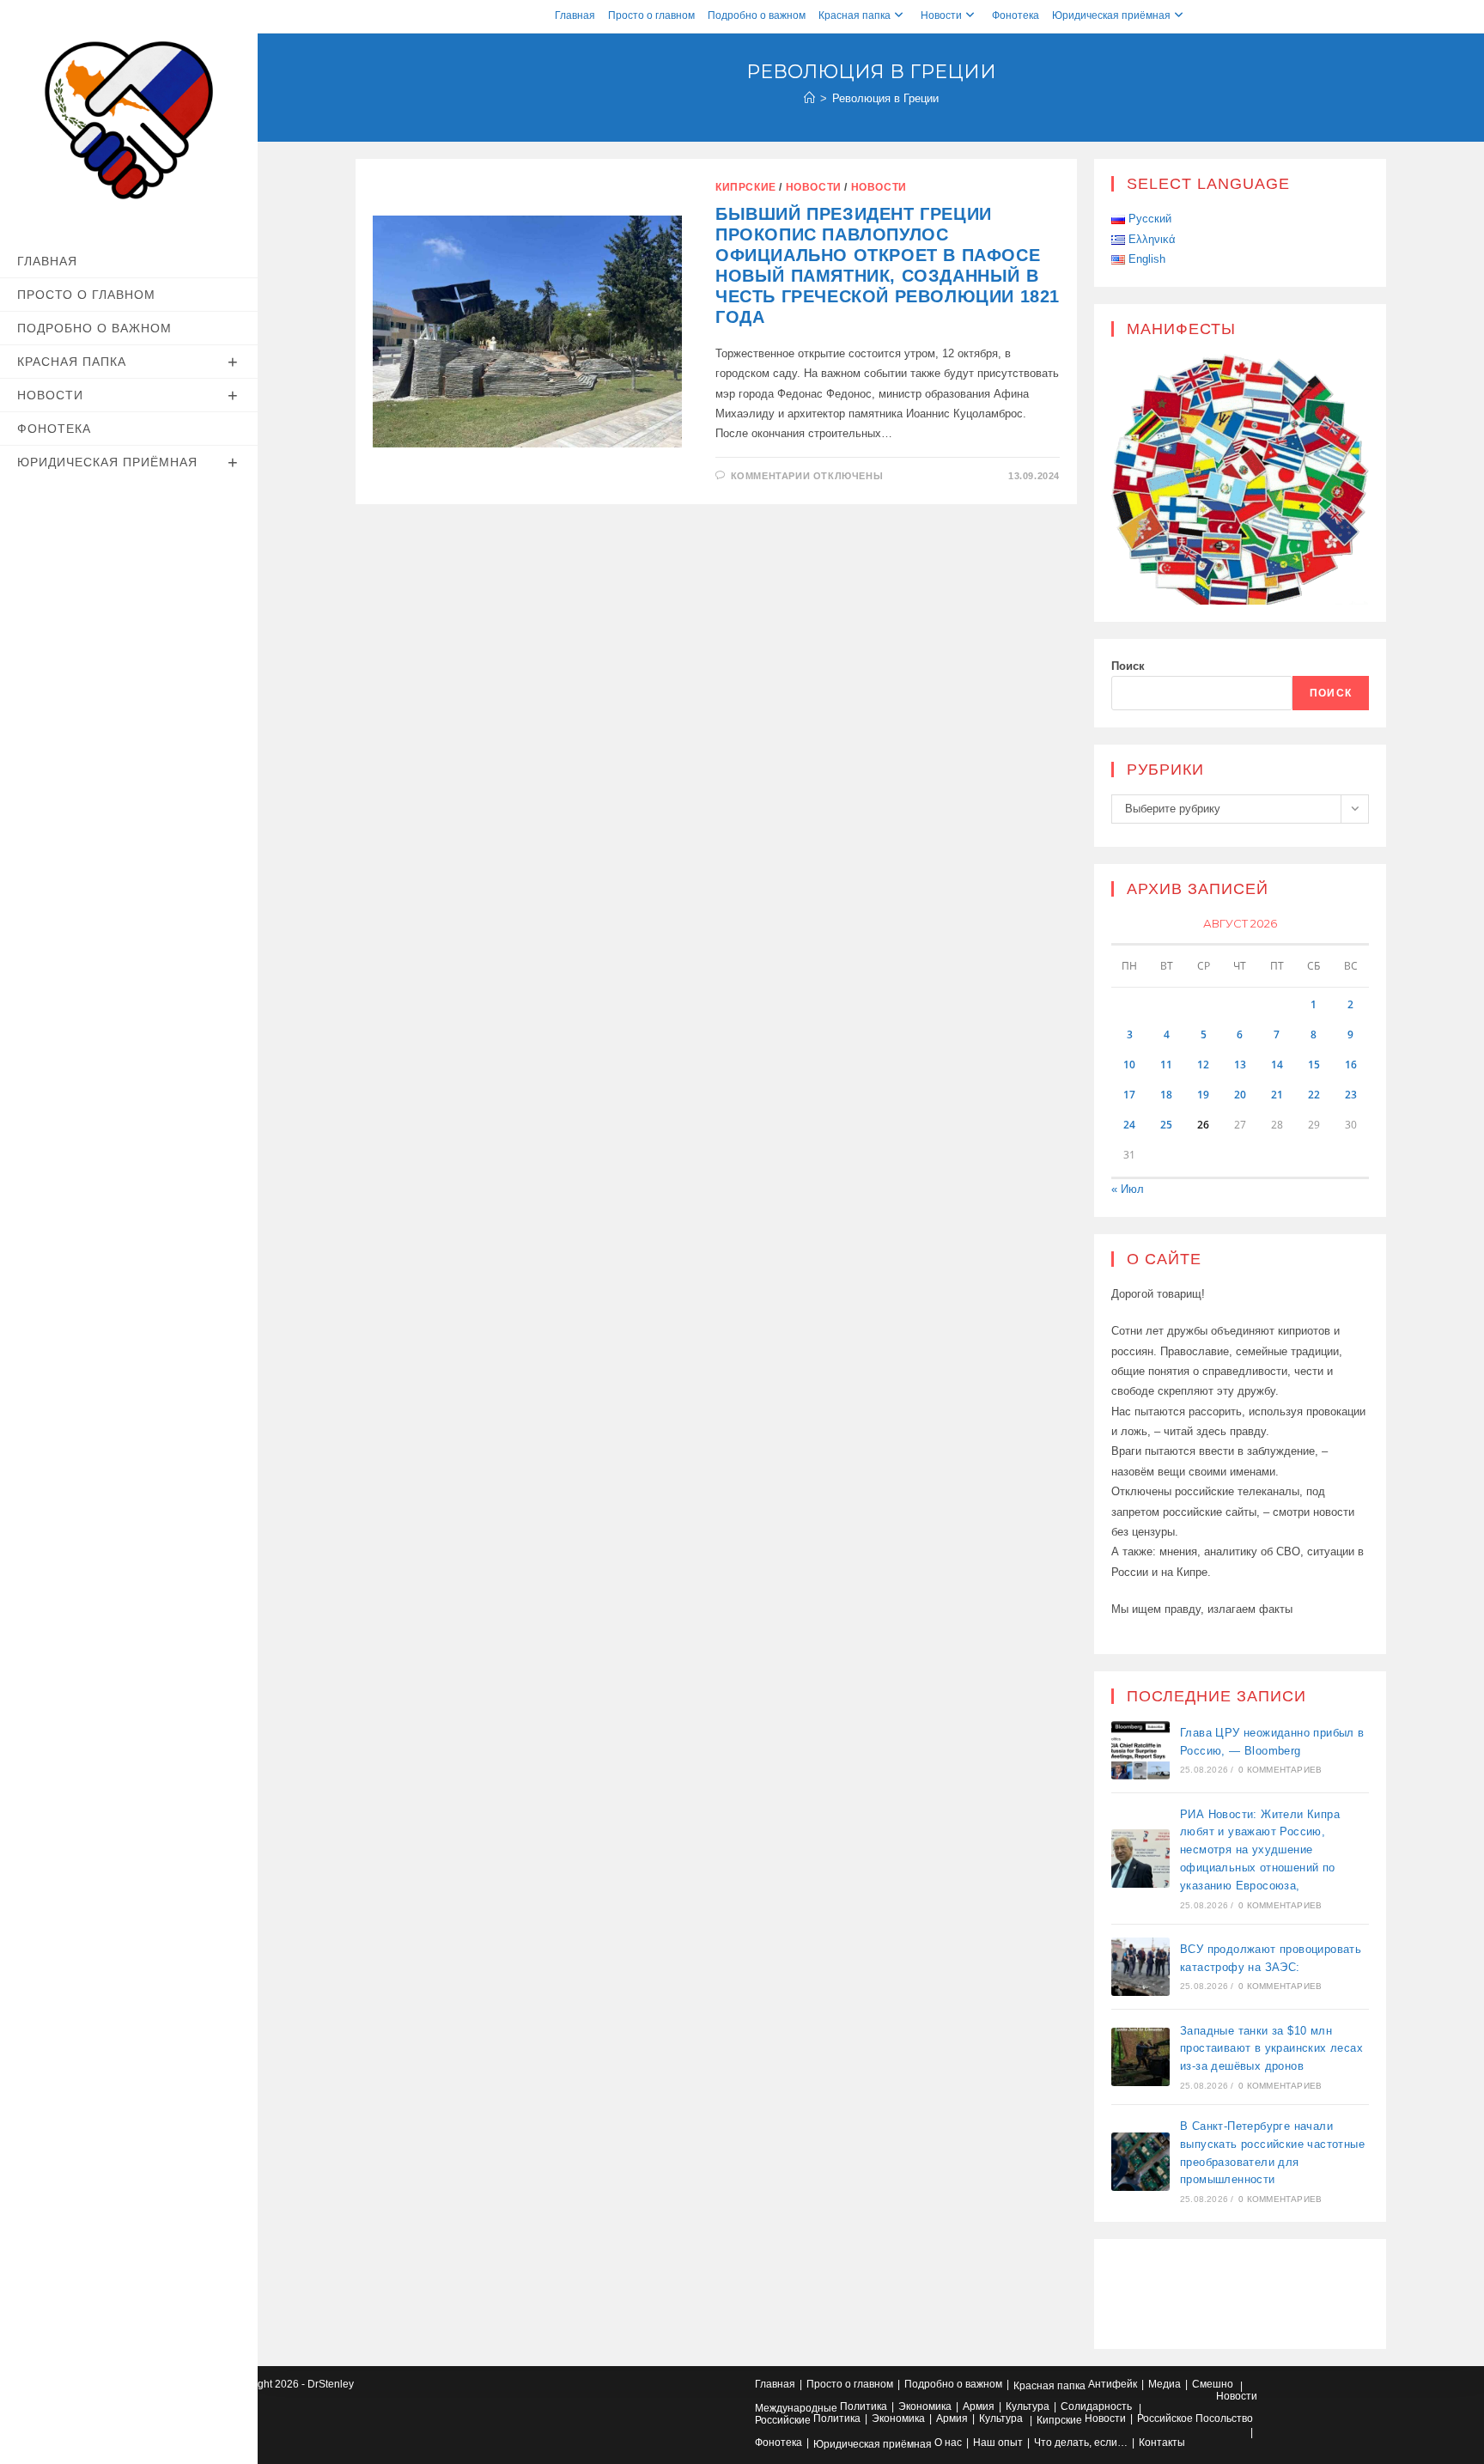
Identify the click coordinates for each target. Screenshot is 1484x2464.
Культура (1028, 2406)
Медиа (1165, 2384)
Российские (783, 2420)
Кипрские (746, 187)
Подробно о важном (757, 15)
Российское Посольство (1195, 2418)
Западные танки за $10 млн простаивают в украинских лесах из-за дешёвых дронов (1271, 2049)
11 (1166, 1065)
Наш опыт (998, 2443)
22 (1314, 1095)
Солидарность (1096, 2406)
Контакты (1162, 2443)
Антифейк (1113, 2384)
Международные (796, 2408)
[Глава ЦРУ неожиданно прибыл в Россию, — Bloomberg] (1140, 1750)
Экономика (925, 2406)
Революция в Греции (885, 98)
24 (1129, 1125)
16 (1351, 1065)
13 (1240, 1065)
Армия (979, 2406)
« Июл (1128, 1189)
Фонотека (1016, 15)
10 (1129, 1065)
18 (1166, 1095)
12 (1203, 1065)
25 (1166, 1125)
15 (1314, 1065)
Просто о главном (651, 15)
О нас (948, 2443)
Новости (941, 15)
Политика (864, 2406)
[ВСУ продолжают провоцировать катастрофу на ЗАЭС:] (1140, 1967)
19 (1203, 1095)
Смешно (1213, 2384)
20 (1240, 1095)
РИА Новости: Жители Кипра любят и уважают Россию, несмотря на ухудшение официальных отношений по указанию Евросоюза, (1260, 1850)
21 (1277, 1095)
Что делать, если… (1081, 2443)
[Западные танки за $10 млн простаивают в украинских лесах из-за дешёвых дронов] (1140, 2057)
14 (1277, 1065)
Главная (575, 15)
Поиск (1128, 666)
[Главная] (809, 98)
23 (1351, 1095)
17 (1129, 1095)
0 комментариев (1280, 1770)
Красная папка (855, 15)
